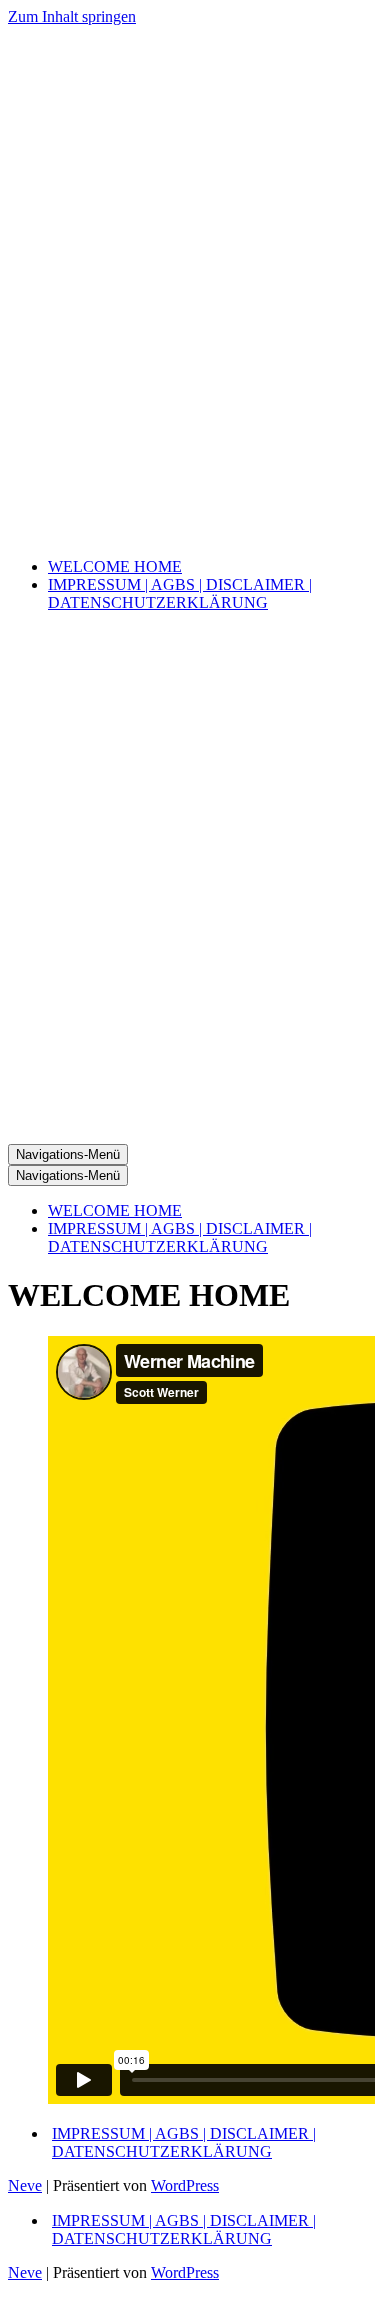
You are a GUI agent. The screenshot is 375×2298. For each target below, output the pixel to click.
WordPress (185, 2185)
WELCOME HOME (115, 566)
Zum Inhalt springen (72, 16)
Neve (25, 2185)
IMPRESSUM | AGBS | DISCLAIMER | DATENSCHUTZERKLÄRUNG (180, 593)
